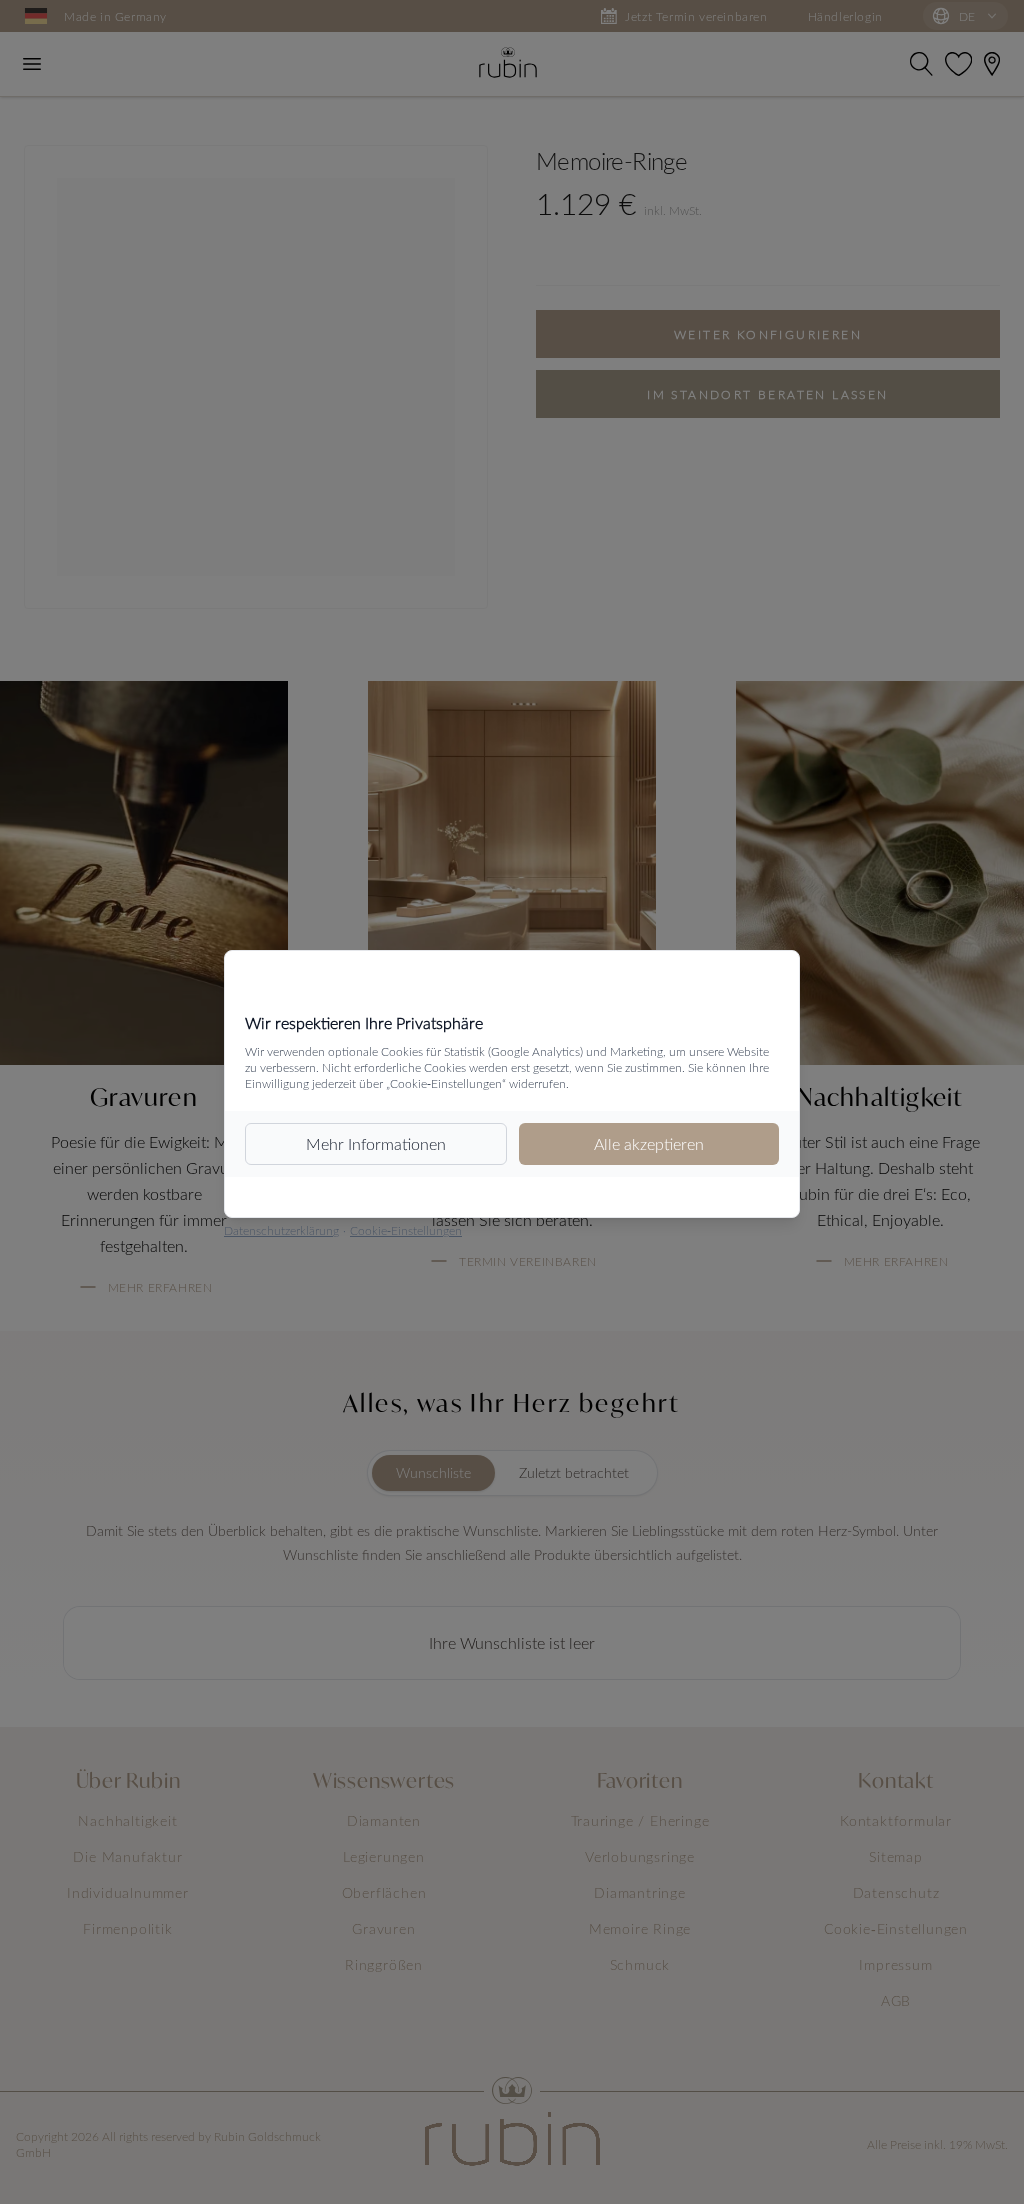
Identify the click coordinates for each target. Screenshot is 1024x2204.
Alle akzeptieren (649, 1143)
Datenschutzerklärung (281, 1230)
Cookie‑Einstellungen (406, 1230)
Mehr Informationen (376, 1143)
